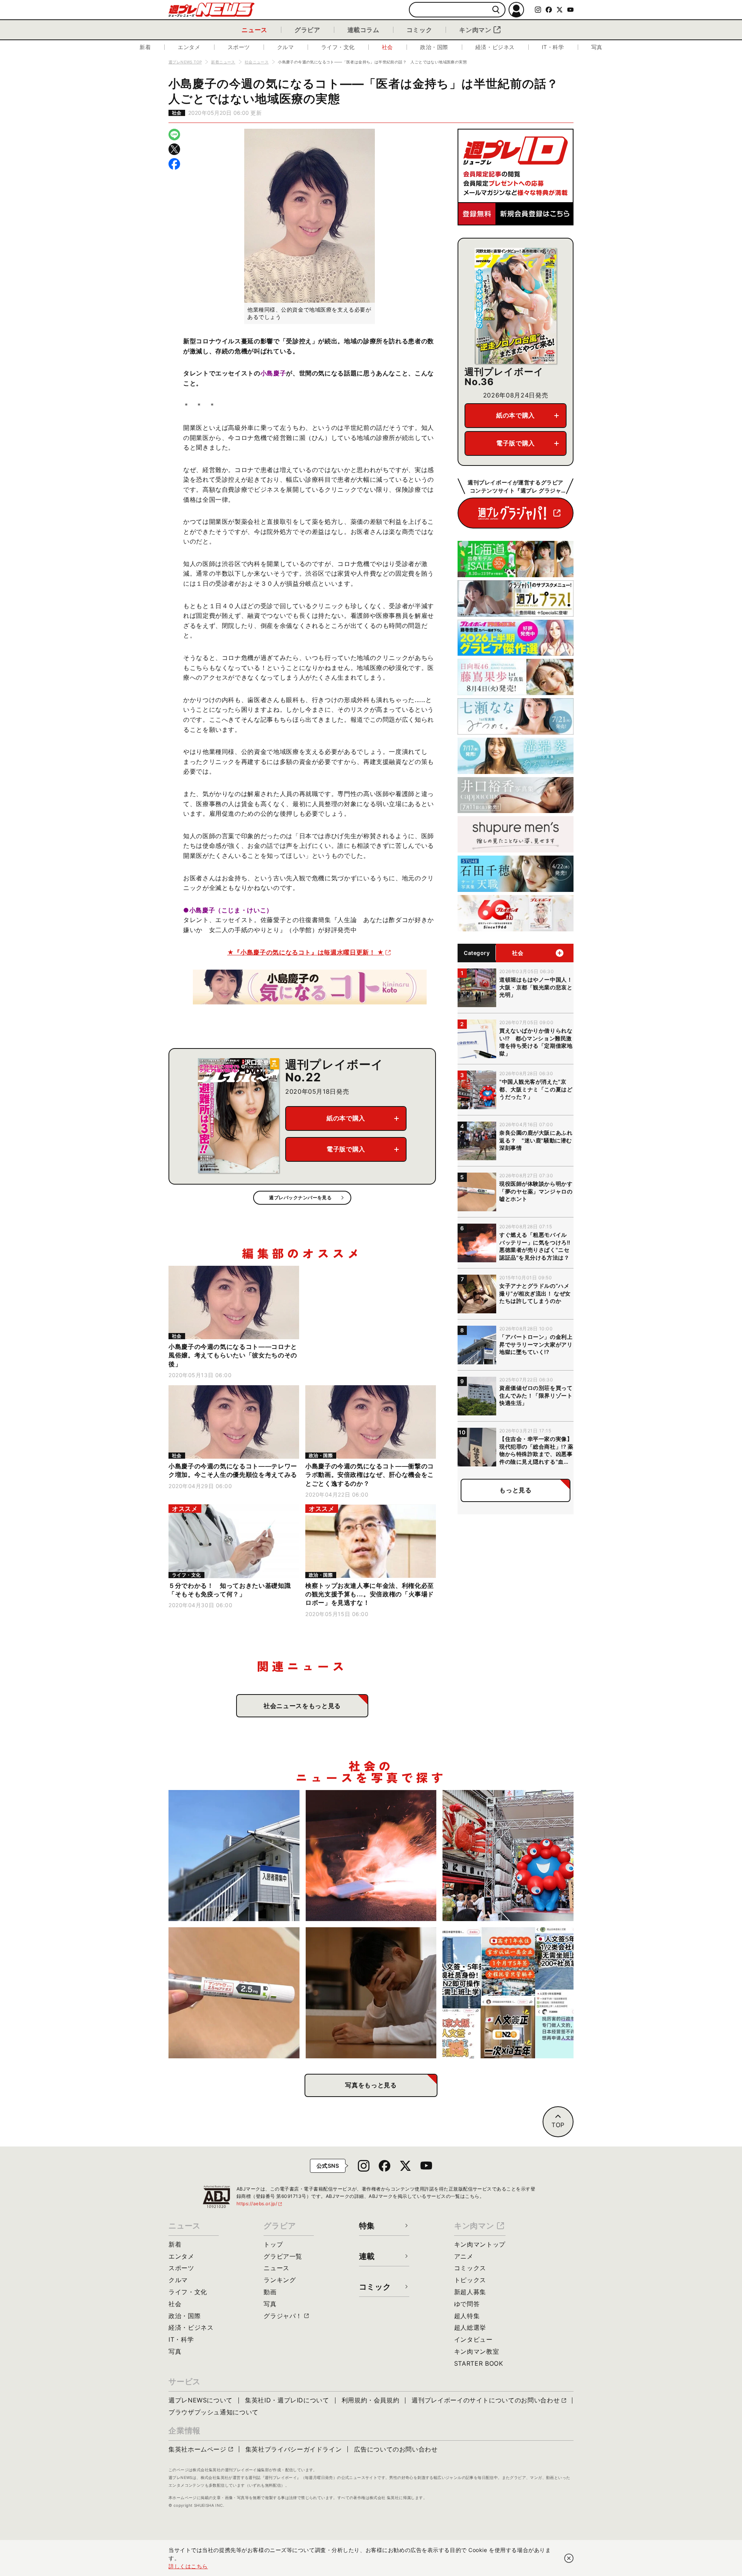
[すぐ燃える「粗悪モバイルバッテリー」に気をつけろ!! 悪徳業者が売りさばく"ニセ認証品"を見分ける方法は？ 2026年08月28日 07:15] (371, 1856)
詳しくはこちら (188, 2566)
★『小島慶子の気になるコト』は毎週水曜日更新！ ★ (306, 952)
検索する (496, 10)
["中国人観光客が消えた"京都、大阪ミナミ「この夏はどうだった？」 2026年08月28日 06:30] (508, 1856)
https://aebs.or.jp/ (260, 2203)
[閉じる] (569, 2558)
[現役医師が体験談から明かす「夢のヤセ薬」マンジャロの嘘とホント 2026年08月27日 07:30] (234, 1993)
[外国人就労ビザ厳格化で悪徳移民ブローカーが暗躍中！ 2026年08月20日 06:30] (508, 1993)
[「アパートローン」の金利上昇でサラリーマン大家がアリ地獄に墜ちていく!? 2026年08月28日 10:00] (234, 1856)
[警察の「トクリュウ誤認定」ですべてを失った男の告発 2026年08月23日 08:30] (371, 1993)
